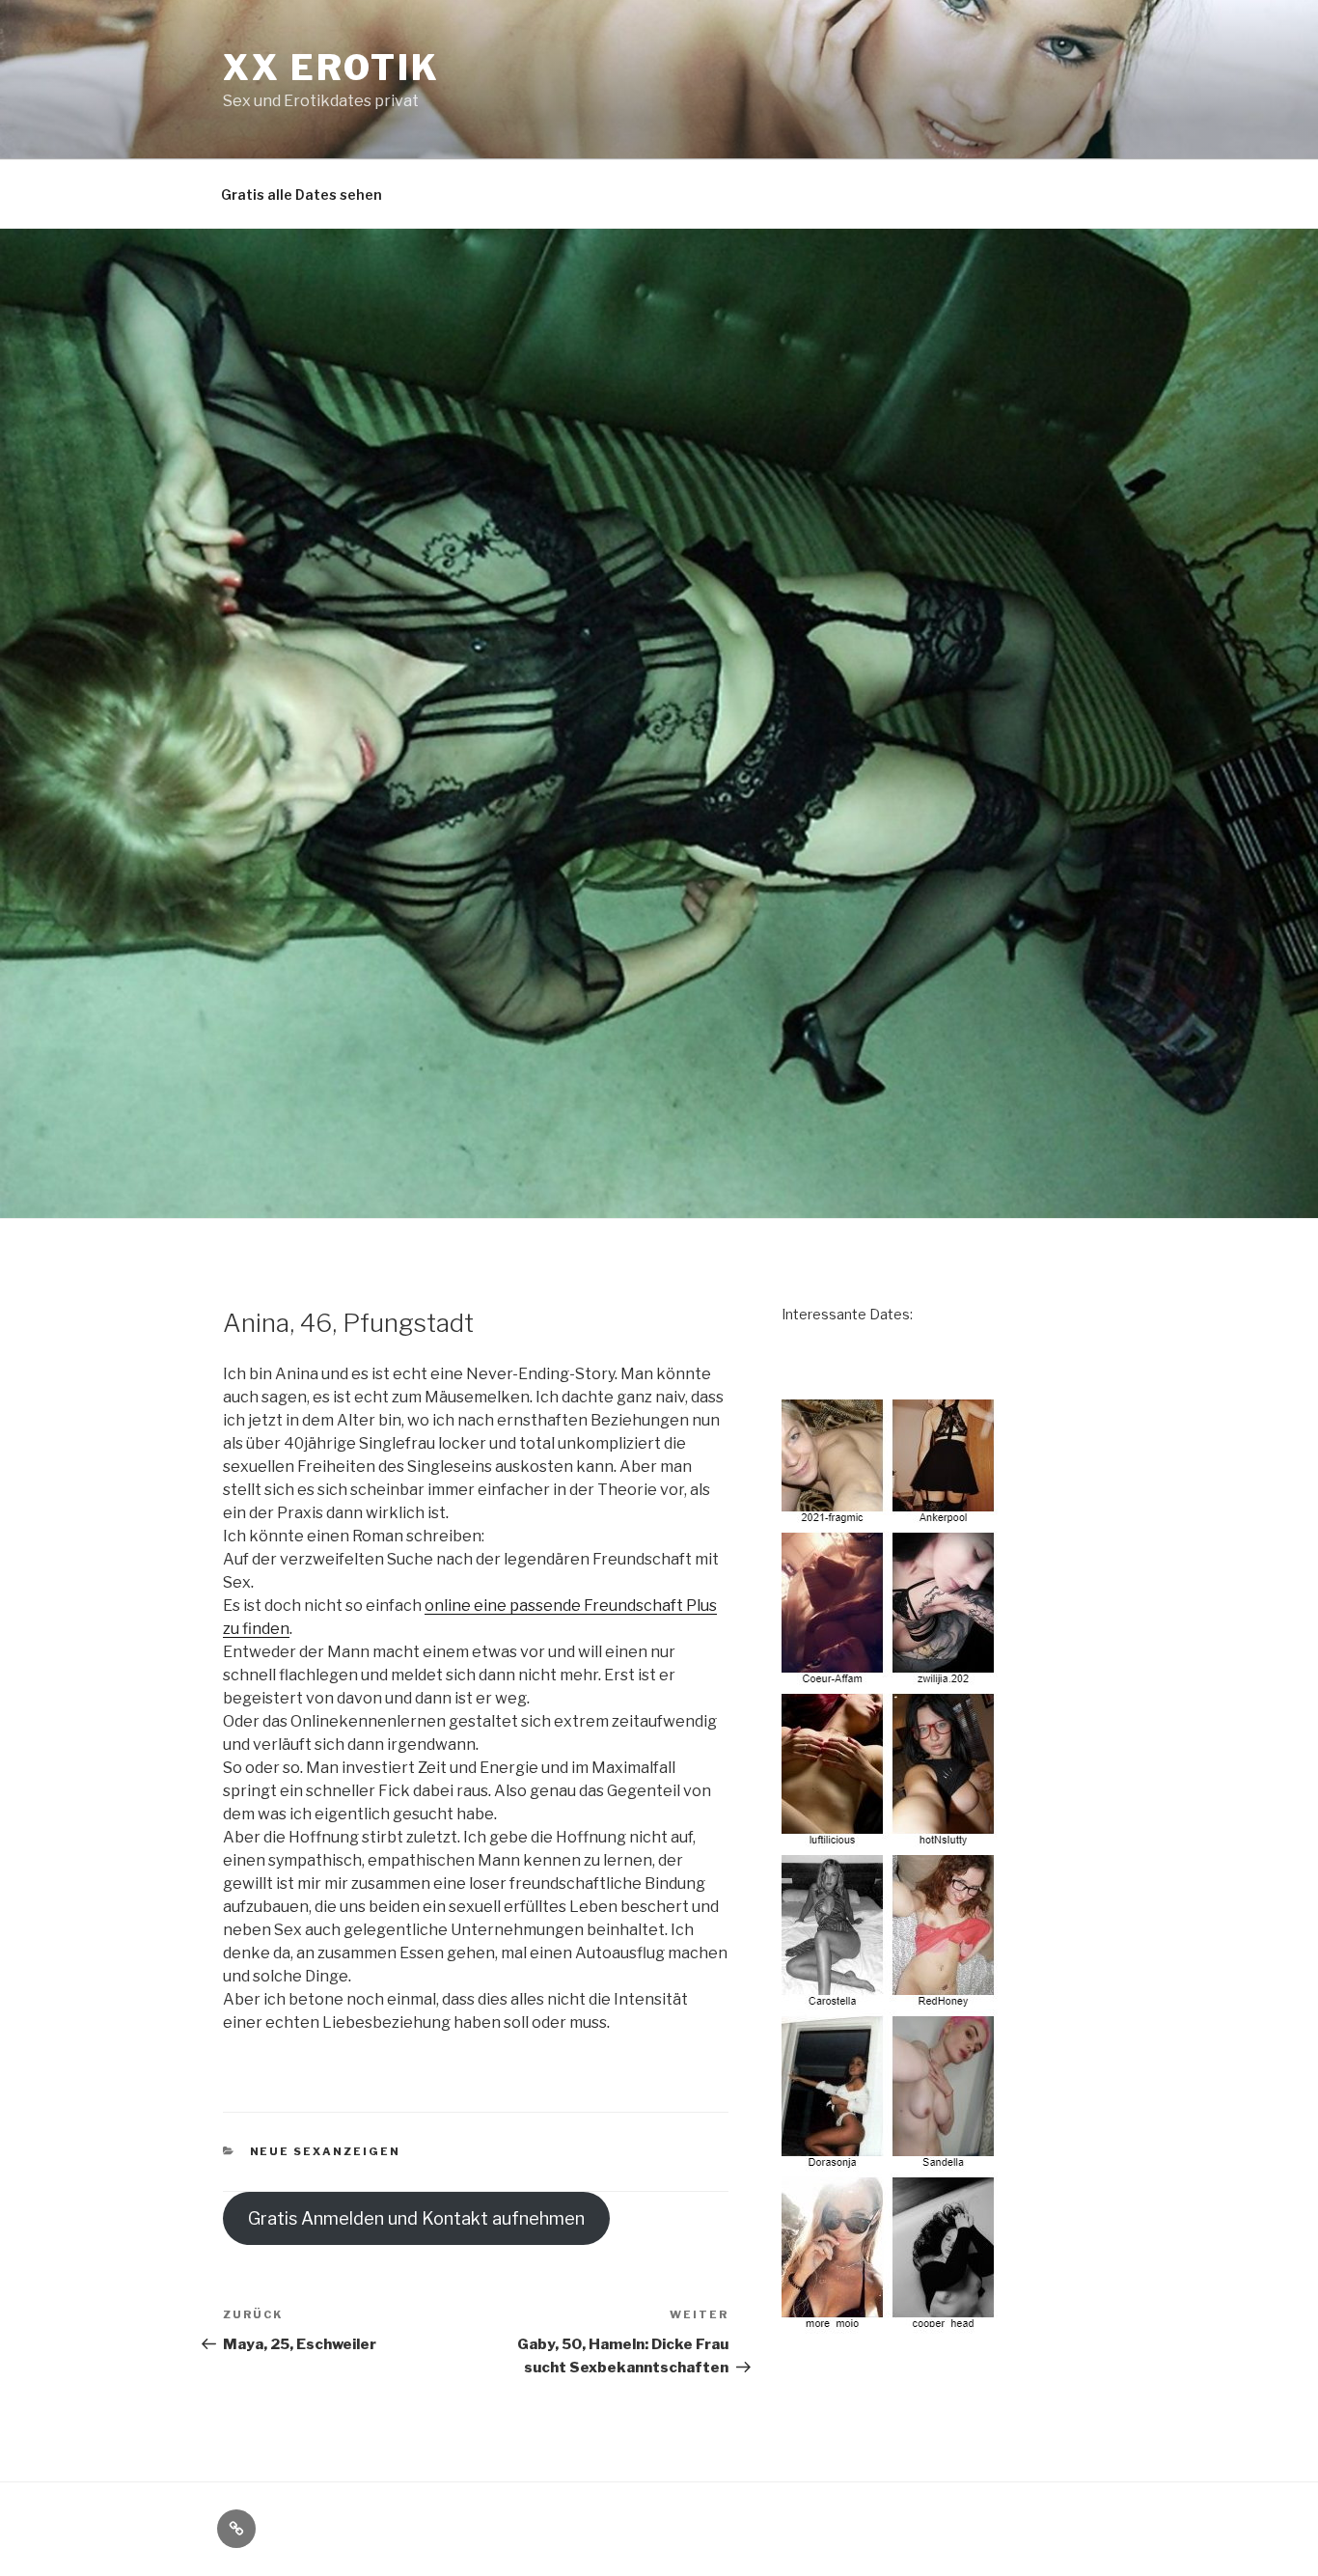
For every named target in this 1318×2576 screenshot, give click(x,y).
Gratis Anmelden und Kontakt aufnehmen (416, 2218)
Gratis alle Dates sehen (302, 194)
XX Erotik (331, 68)
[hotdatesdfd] (891, 2323)
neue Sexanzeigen (326, 2151)
